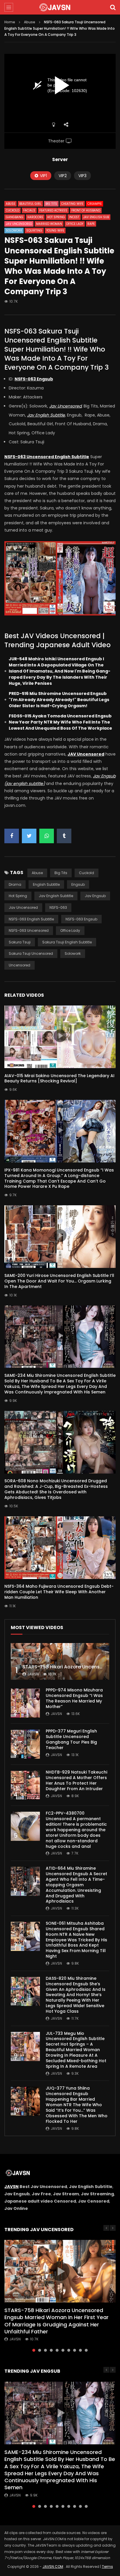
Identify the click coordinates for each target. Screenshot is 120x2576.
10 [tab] (86, 2350)
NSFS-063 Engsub (81, 919)
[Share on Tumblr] (64, 836)
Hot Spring (56, 217)
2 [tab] (40, 2350)
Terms (107, 2567)
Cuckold (13, 210)
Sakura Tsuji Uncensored (31, 953)
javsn (33, 1674)
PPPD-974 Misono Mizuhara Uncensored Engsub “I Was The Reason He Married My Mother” (74, 1698)
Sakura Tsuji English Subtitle (67, 942)
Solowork (14, 231)
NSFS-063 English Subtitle (31, 919)
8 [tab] (75, 2350)
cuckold (87, 873)
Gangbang (15, 217)
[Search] (113, 7)
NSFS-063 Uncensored (29, 930)
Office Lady (75, 224)
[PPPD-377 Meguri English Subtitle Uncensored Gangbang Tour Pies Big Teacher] (25, 1744)
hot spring (18, 896)
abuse (37, 873)
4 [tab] (51, 2350)
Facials (29, 210)
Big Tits (51, 204)
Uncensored (20, 965)
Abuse (30, 22)
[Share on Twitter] (29, 836)
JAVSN (12, 2187)
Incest (74, 217)
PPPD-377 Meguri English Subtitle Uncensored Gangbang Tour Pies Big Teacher (71, 1739)
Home (10, 22)
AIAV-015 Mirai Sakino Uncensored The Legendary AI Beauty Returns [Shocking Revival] (59, 1078)
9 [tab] (80, 2350)
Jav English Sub (96, 217)
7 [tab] (69, 2350)
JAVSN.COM (53, 2567)
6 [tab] (63, 2350)
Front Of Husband (86, 210)
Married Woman (49, 224)
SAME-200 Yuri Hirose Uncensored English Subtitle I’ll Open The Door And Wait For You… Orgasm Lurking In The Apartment (59, 1281)
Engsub (78, 884)
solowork (73, 953)
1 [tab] (34, 2350)
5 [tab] (57, 2350)
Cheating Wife (72, 204)
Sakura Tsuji (20, 942)
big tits (61, 873)
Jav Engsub (95, 896)
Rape (91, 224)
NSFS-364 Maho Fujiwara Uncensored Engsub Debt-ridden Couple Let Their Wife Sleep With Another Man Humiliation (59, 1592)
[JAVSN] (60, 7)
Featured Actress (53, 210)
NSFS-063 (58, 907)
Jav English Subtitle (56, 896)
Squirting (34, 231)
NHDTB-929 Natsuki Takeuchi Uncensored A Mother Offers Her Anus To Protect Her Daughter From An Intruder (76, 1780)
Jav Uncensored (19, 224)
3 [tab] (45, 2350)
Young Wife (55, 231)
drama (15, 884)
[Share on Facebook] (12, 836)
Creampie (95, 204)
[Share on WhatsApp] (47, 836)
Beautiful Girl (30, 204)
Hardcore (35, 217)
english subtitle (46, 884)
